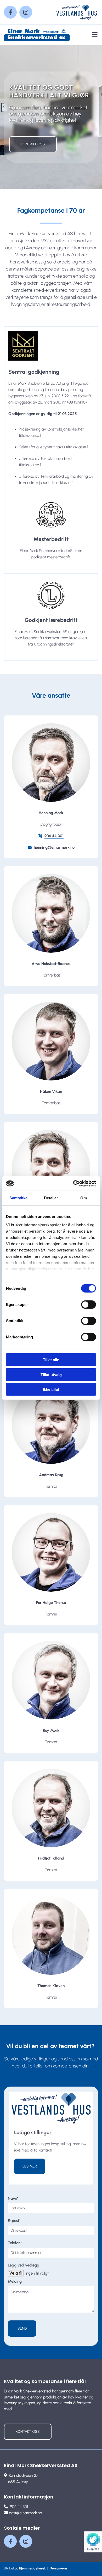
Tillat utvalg (51, 1374)
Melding (15, 2281)
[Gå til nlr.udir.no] (51, 595)
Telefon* (15, 2243)
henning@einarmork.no (54, 847)
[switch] (89, 1305)
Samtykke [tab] (18, 1198)
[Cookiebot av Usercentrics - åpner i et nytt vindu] (73, 1183)
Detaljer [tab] (51, 1198)
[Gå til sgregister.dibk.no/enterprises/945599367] (51, 346)
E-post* (14, 2221)
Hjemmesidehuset (32, 2568)
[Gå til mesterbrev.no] (51, 515)
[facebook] (10, 12)
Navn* (13, 2198)
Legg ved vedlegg (24, 2265)
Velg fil (16, 2273)
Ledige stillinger (33, 2132)
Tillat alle (51, 1360)
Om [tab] (84, 1198)
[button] (33, 144)
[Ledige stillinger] (51, 2108)
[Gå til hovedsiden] (38, 35)
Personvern (59, 2568)
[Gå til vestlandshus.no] (76, 12)
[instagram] (26, 12)
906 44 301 (54, 836)
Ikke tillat (51, 1389)
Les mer (30, 2166)
